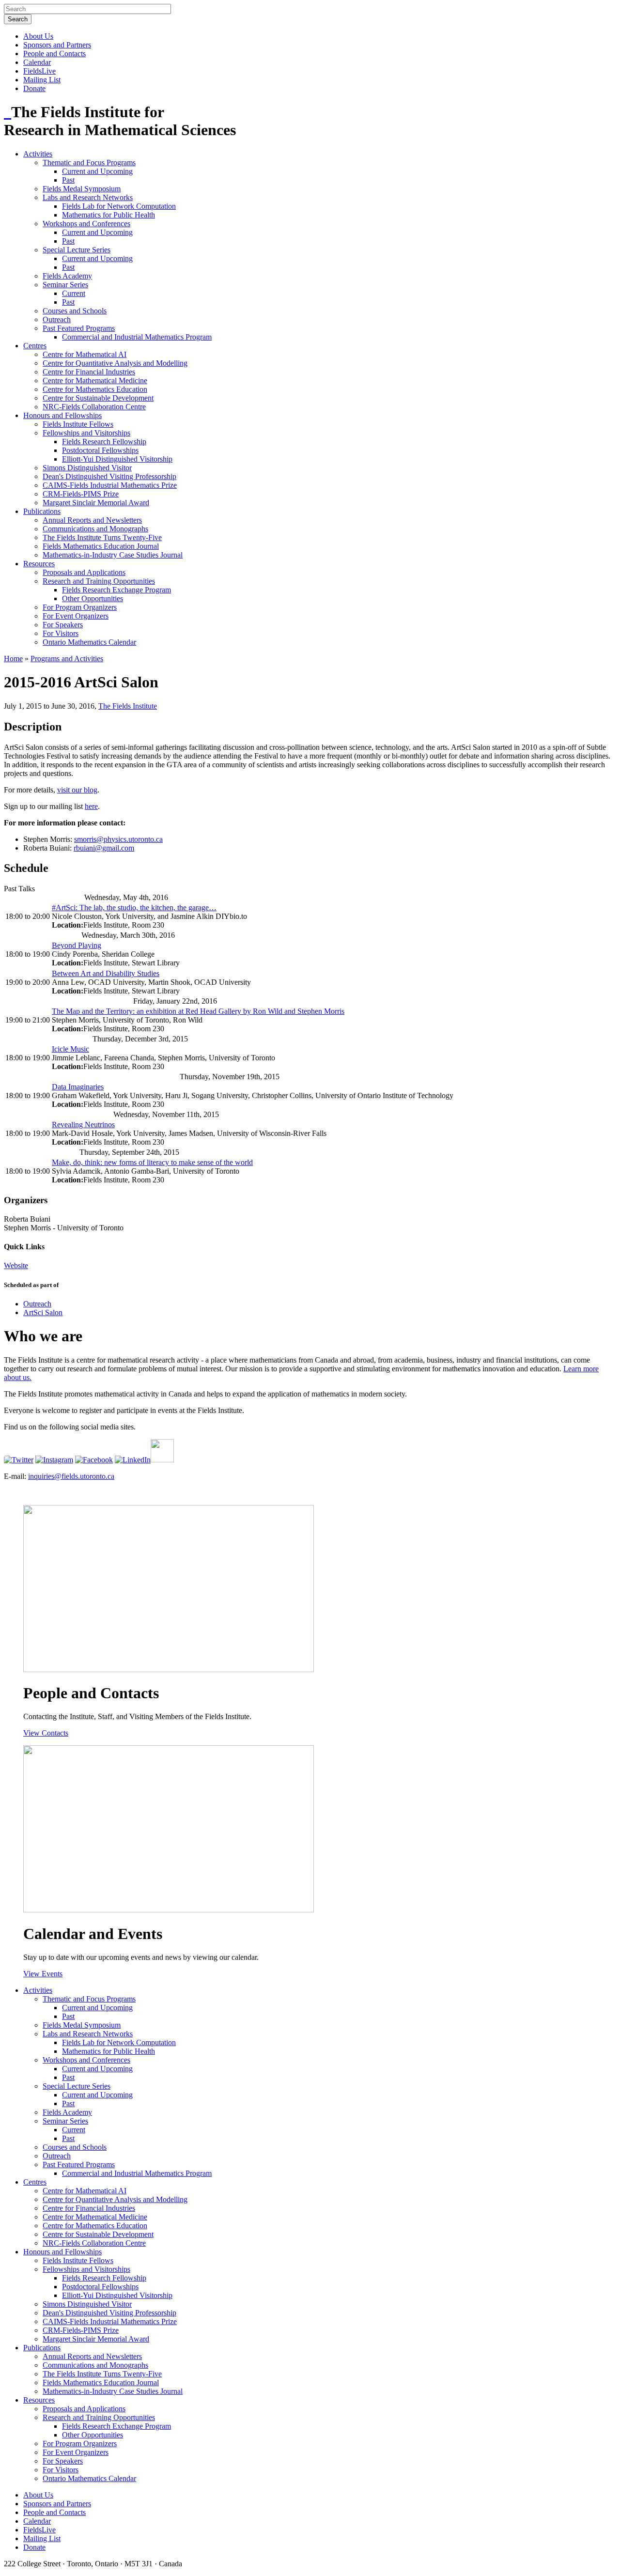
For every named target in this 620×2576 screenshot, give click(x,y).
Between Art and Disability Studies (106, 973)
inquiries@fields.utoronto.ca (71, 1476)
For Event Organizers (76, 616)
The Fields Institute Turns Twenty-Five (102, 537)
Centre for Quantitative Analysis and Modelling (115, 363)
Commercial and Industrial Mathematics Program (137, 337)
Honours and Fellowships (62, 415)
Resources (39, 564)
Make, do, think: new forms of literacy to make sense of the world (152, 1162)
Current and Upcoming (97, 171)
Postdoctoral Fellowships (100, 450)
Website (16, 1265)
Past (68, 180)
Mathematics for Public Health (108, 215)
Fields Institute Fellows (78, 424)
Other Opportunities (93, 598)
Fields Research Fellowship (104, 442)
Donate (34, 88)
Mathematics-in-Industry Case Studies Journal (113, 555)
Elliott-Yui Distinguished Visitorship (117, 459)
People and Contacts (54, 54)
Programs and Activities (67, 659)
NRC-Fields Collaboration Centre (94, 407)
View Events (43, 1974)
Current (74, 293)
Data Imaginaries (78, 1087)
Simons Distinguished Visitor (87, 468)
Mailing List (42, 80)
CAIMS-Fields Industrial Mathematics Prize (110, 485)
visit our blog (77, 790)
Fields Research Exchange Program (116, 590)
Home (13, 659)
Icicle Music (70, 1049)
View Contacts (46, 1733)
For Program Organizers (80, 607)
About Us (38, 36)
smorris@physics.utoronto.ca (118, 839)
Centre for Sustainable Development (98, 398)
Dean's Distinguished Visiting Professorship (109, 476)
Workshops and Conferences (86, 224)
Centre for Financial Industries (89, 372)
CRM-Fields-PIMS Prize (81, 494)
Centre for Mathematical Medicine (95, 380)
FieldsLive (39, 71)
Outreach (57, 319)
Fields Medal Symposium (82, 189)
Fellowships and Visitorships (86, 433)
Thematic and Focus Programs (89, 163)
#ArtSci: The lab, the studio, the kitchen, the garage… (134, 908)
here (91, 806)
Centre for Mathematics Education (95, 389)
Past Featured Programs (79, 328)
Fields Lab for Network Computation (119, 206)
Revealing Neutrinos (83, 1125)
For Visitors (61, 633)
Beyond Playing (77, 945)
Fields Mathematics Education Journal (101, 546)
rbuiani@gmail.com (104, 848)
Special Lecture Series (77, 250)
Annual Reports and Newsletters (92, 520)
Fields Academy (67, 276)
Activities (38, 154)
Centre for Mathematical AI (85, 354)
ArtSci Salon (43, 1312)
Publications (42, 511)
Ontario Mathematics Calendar (89, 642)
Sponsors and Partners (57, 45)
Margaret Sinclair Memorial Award (96, 503)
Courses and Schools (75, 311)
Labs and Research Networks (88, 197)
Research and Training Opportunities (99, 581)
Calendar (37, 62)
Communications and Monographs (95, 529)
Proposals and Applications (84, 572)
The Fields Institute (128, 706)
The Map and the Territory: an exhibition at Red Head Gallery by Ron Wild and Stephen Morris (198, 1011)
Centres (35, 346)
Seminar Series (65, 285)
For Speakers (63, 625)
